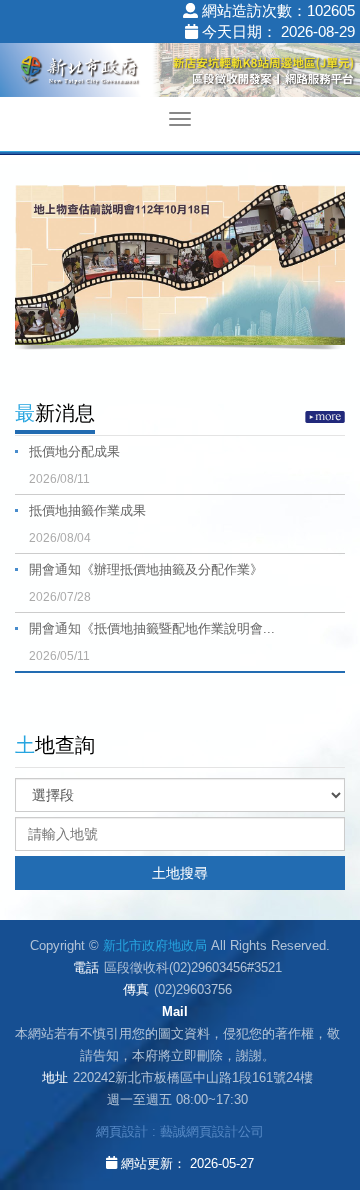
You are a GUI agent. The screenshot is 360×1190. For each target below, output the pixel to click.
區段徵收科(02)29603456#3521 (193, 967)
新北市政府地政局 (180, 73)
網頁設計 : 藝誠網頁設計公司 (180, 1131)
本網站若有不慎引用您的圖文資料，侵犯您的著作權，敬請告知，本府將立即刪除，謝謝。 (177, 1044)
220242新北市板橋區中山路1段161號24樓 (193, 1077)
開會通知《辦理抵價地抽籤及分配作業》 (146, 583)
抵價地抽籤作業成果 (87, 524)
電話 (86, 967)
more (325, 417)
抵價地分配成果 (74, 465)
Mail (175, 1011)
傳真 (136, 989)
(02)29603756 (193, 989)
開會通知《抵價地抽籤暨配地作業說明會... (152, 642)
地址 (55, 1077)
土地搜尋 (180, 873)
